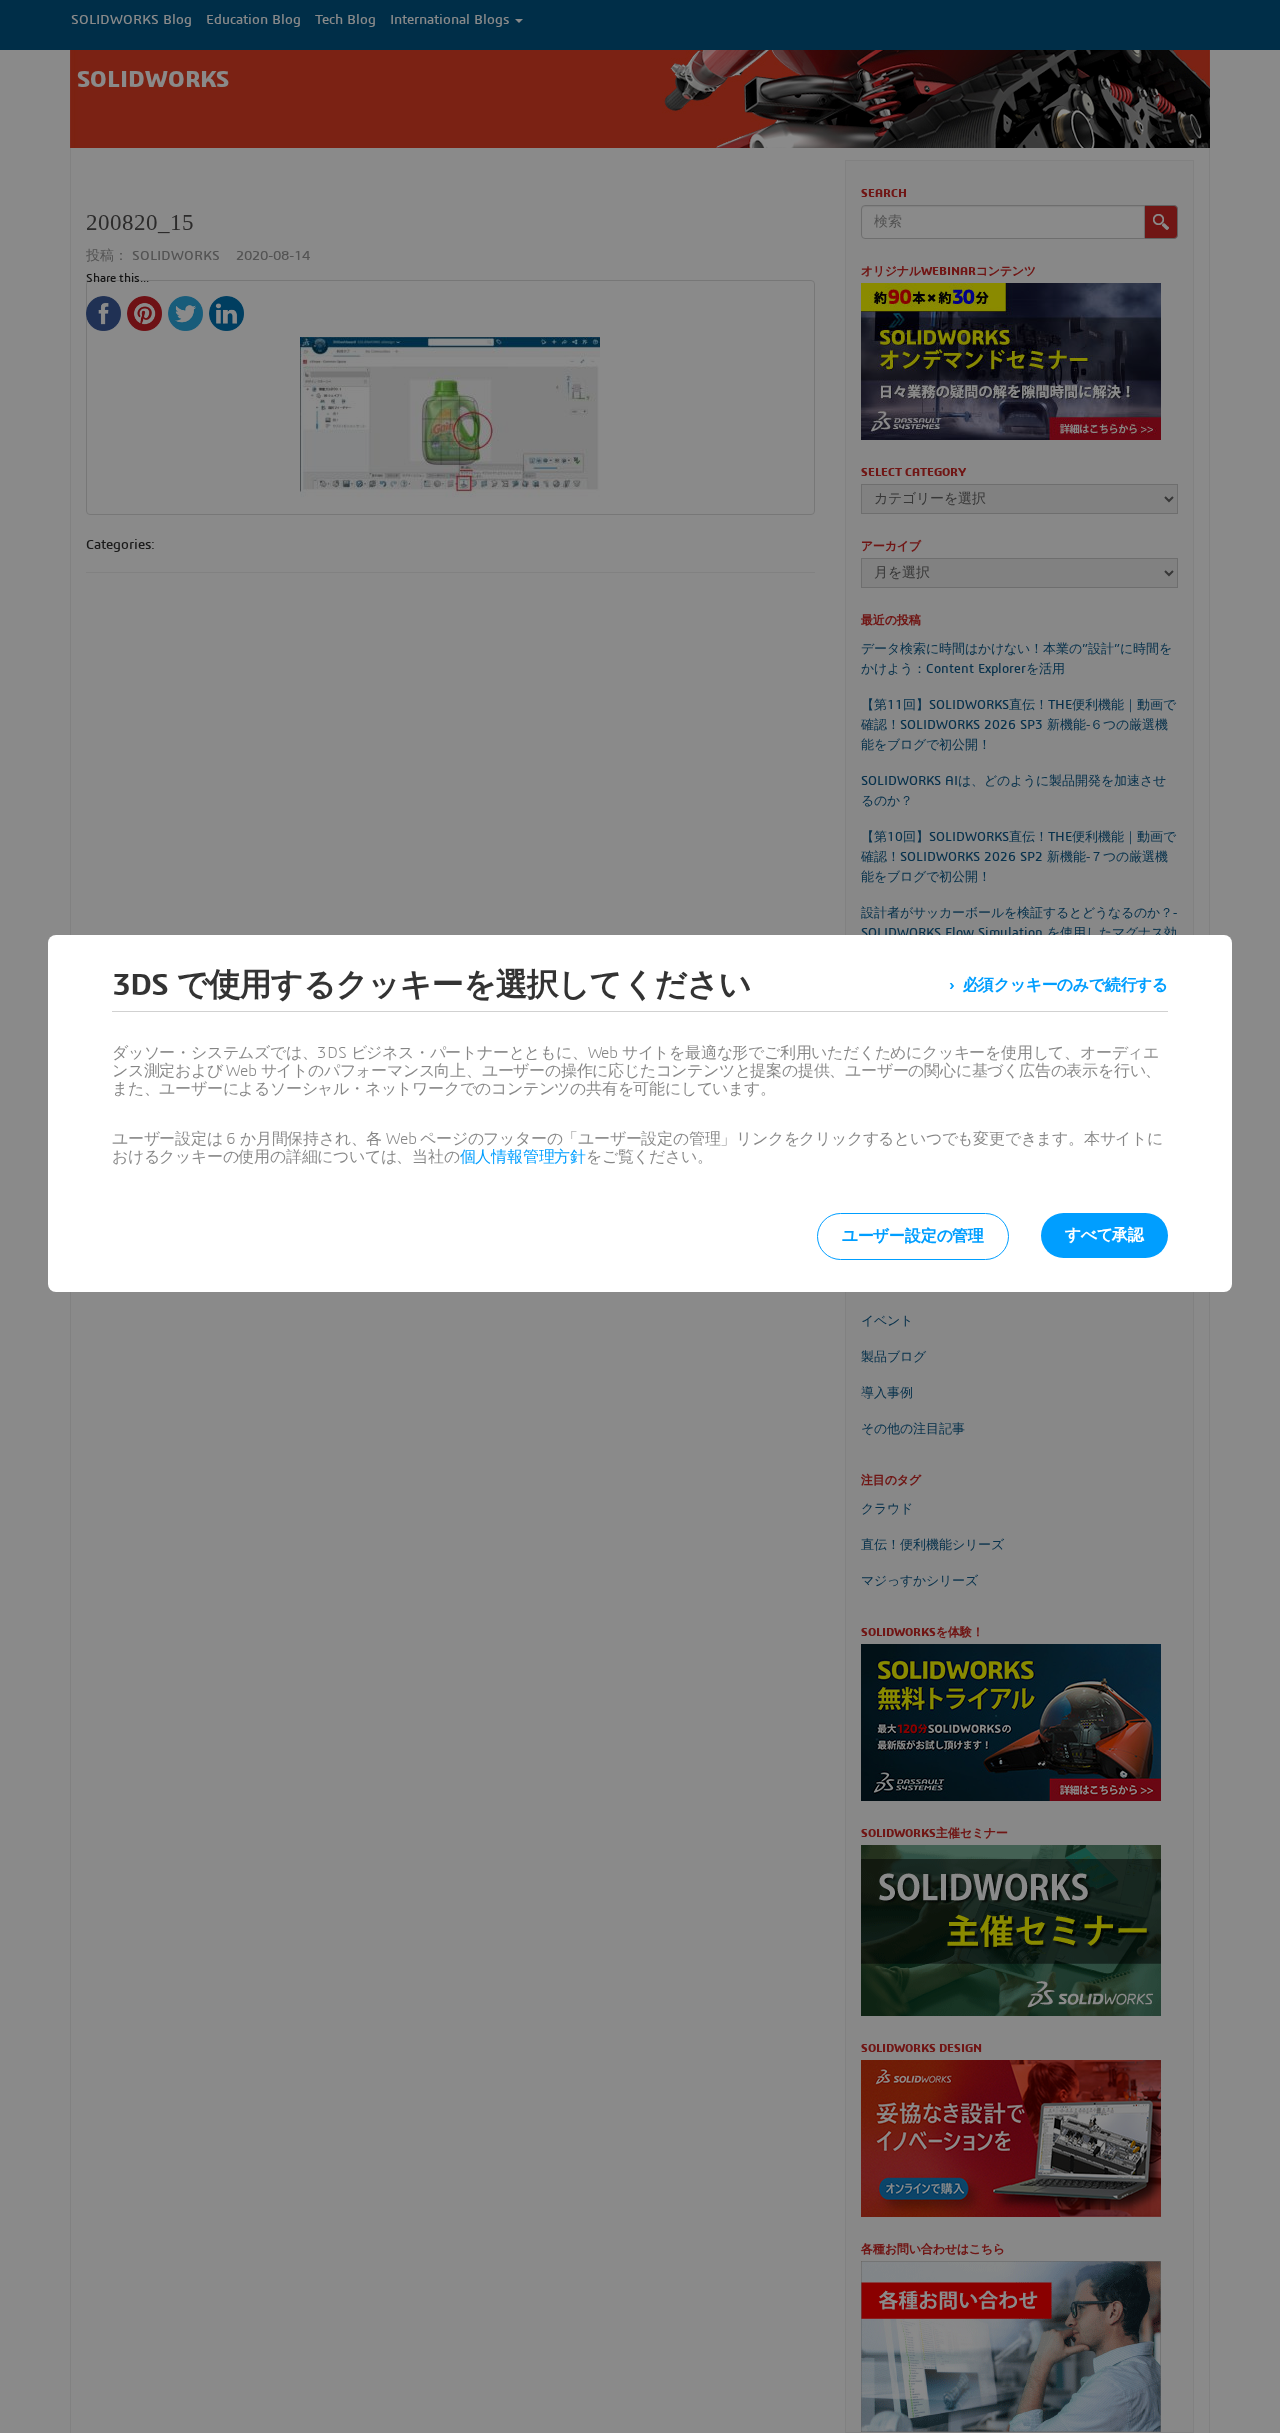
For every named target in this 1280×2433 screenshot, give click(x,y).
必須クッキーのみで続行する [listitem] (1065, 985)
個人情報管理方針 (523, 1157)
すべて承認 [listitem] (1104, 1235)
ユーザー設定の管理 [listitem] (913, 1236)
